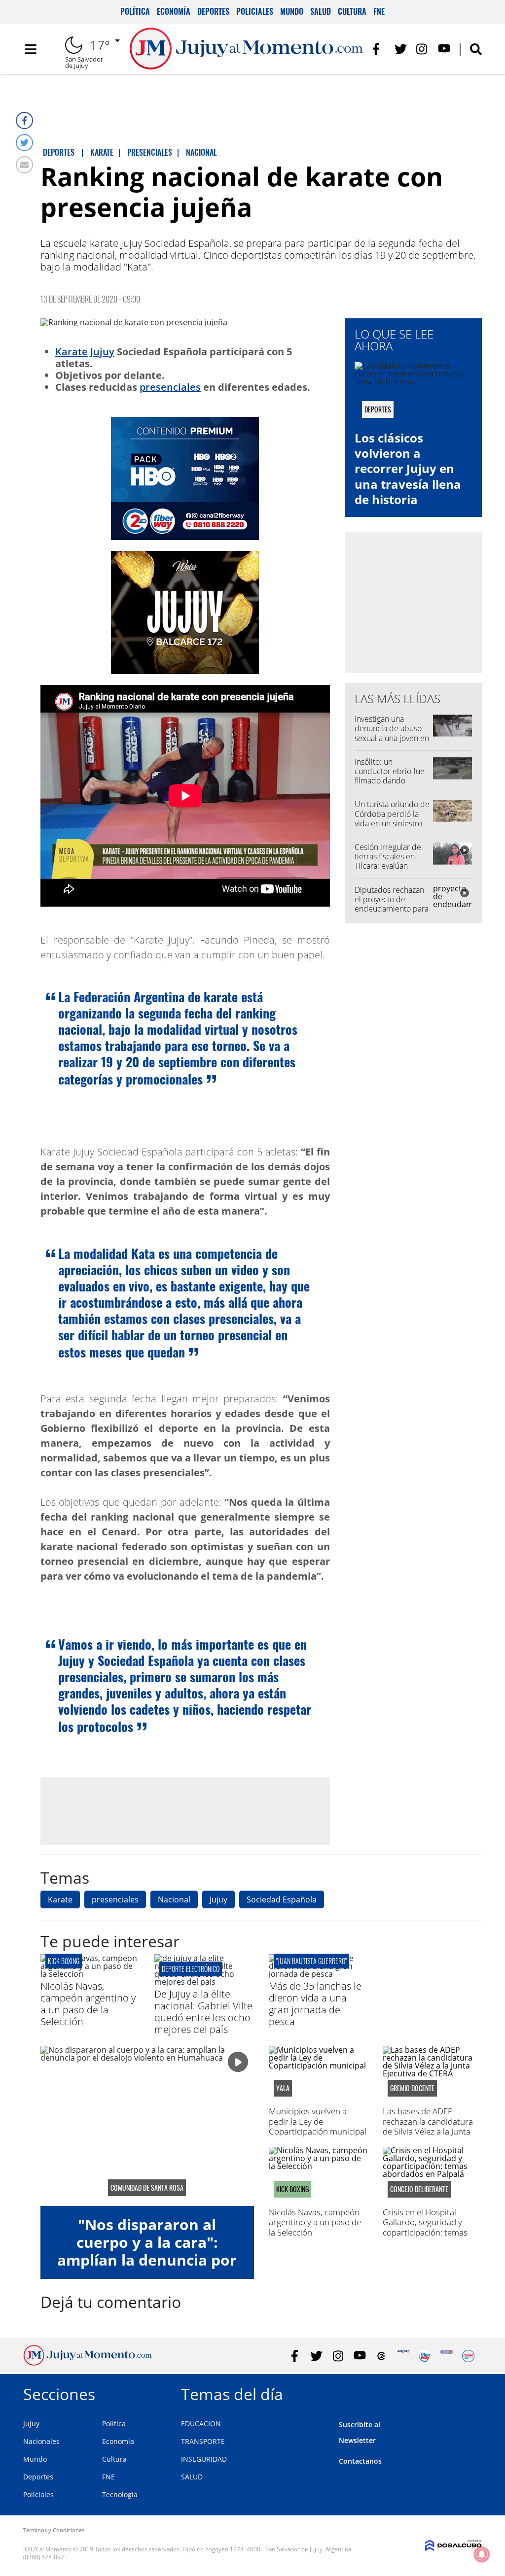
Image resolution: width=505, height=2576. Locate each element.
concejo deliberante (419, 2189)
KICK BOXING (64, 1961)
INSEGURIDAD (204, 2459)
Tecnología (120, 2494)
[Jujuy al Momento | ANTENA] (403, 2356)
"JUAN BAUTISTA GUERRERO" (311, 1961)
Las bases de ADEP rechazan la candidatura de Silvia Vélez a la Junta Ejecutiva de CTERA (428, 2126)
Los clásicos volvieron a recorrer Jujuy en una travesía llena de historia (408, 469)
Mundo (292, 11)
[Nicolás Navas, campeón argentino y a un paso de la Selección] (90, 1974)
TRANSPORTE (203, 2441)
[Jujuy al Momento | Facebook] (379, 49)
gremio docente (412, 2088)
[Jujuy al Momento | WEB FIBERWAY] (425, 2356)
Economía (174, 11)
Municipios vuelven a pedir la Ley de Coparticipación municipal (318, 2121)
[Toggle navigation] (31, 49)
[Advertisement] (185, 1811)
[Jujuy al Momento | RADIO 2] (447, 2356)
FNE (379, 11)
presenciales (170, 387)
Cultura (352, 11)
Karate (72, 352)
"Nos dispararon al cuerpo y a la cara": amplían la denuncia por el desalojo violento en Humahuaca (147, 2260)
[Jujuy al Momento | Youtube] (444, 49)
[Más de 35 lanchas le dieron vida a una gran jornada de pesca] (318, 1974)
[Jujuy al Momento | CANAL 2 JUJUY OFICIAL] (381, 2356)
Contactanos (360, 2461)
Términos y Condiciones (54, 2530)
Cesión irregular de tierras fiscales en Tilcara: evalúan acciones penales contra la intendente (390, 866)
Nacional (174, 1899)
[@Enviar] (24, 165)
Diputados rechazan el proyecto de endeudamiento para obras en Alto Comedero (392, 909)
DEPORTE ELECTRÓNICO (191, 1969)
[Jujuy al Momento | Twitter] (401, 49)
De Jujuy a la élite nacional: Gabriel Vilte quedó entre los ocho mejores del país (203, 2012)
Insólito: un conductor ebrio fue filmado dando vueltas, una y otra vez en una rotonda (392, 781)
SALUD (192, 2477)
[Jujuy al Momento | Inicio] (471, 2392)
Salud (321, 11)
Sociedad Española (282, 1899)
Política (135, 11)
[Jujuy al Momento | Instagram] (422, 49)
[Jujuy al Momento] (88, 2363)
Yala (283, 2088)
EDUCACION (201, 2423)
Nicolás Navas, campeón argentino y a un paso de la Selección (88, 2004)
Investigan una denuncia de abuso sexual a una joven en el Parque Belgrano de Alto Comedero (392, 738)
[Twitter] (24, 143)
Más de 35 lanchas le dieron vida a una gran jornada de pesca (315, 2004)
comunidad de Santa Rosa (147, 2188)
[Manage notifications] (482, 2554)
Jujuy (102, 352)
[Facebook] (24, 120)
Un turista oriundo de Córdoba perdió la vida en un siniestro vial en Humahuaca (392, 818)
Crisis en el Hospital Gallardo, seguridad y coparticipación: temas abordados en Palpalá (425, 2227)
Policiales (255, 11)
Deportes (213, 11)
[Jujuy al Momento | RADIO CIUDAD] (468, 2356)
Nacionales (41, 2441)
